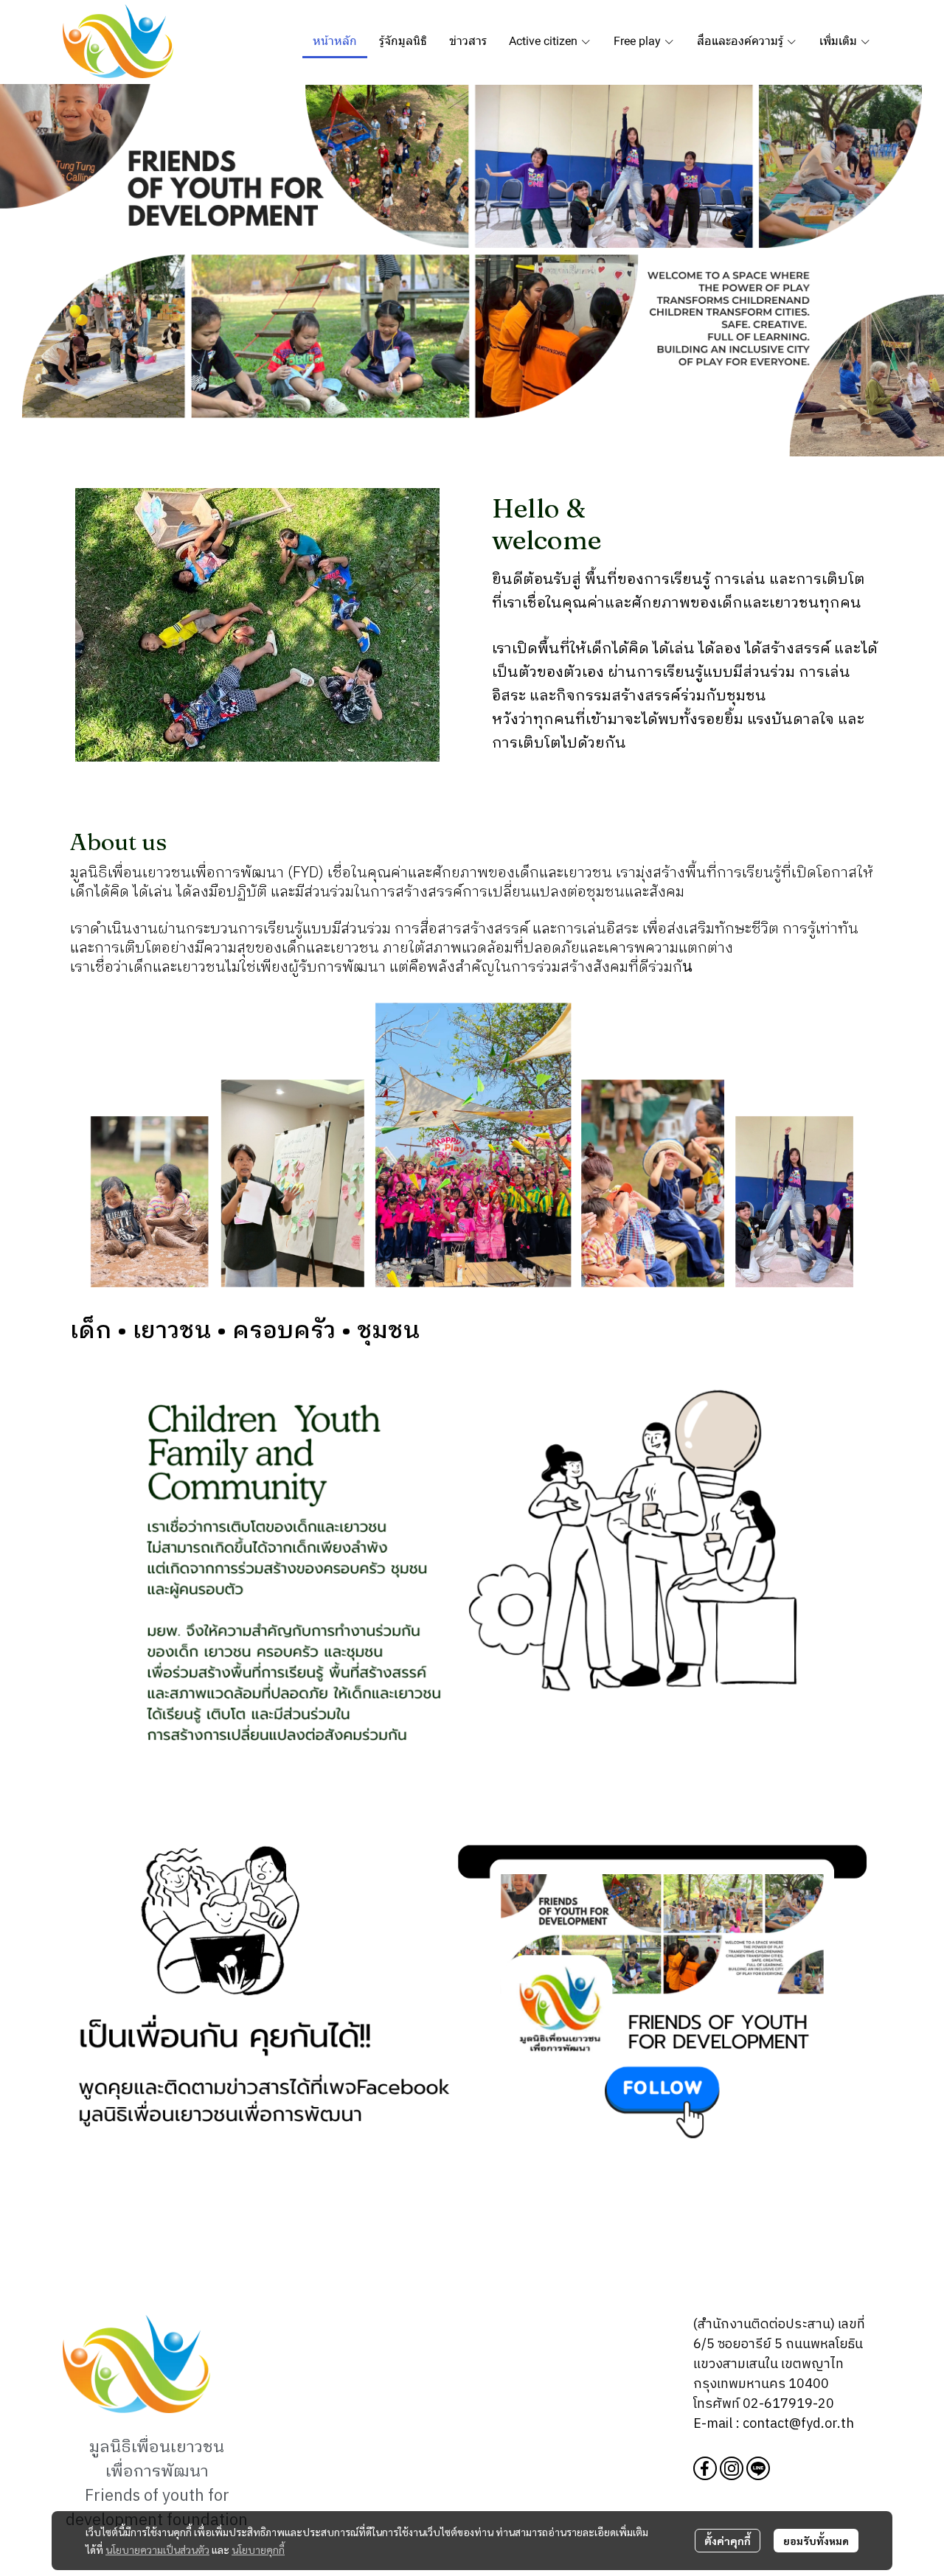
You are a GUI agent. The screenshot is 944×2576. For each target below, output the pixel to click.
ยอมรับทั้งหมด (816, 2541)
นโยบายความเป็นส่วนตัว (157, 2549)
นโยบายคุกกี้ (258, 2549)
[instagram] (732, 2468)
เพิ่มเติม (840, 41)
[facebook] (705, 2468)
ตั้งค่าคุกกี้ (728, 2541)
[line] (758, 2468)
